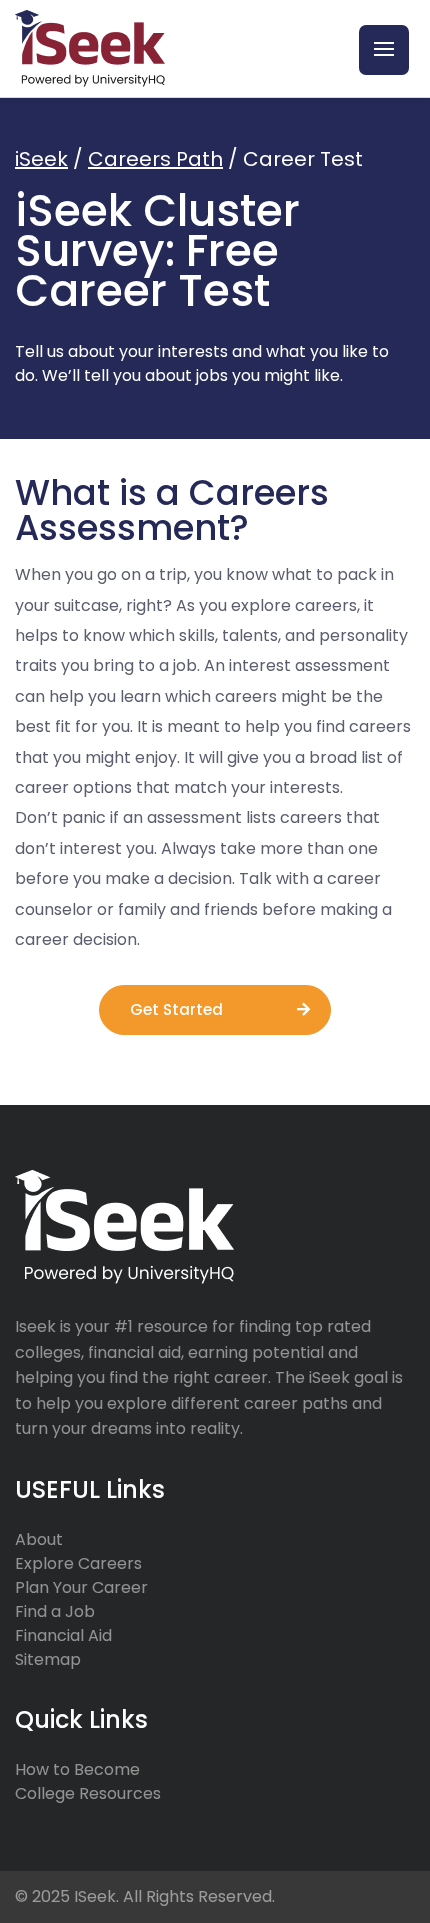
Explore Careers (78, 1563)
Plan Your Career (81, 1587)
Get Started (176, 1009)
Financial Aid (63, 1635)
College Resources (88, 1793)
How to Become (77, 1769)
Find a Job (55, 1611)
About (39, 1539)
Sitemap (48, 1659)
